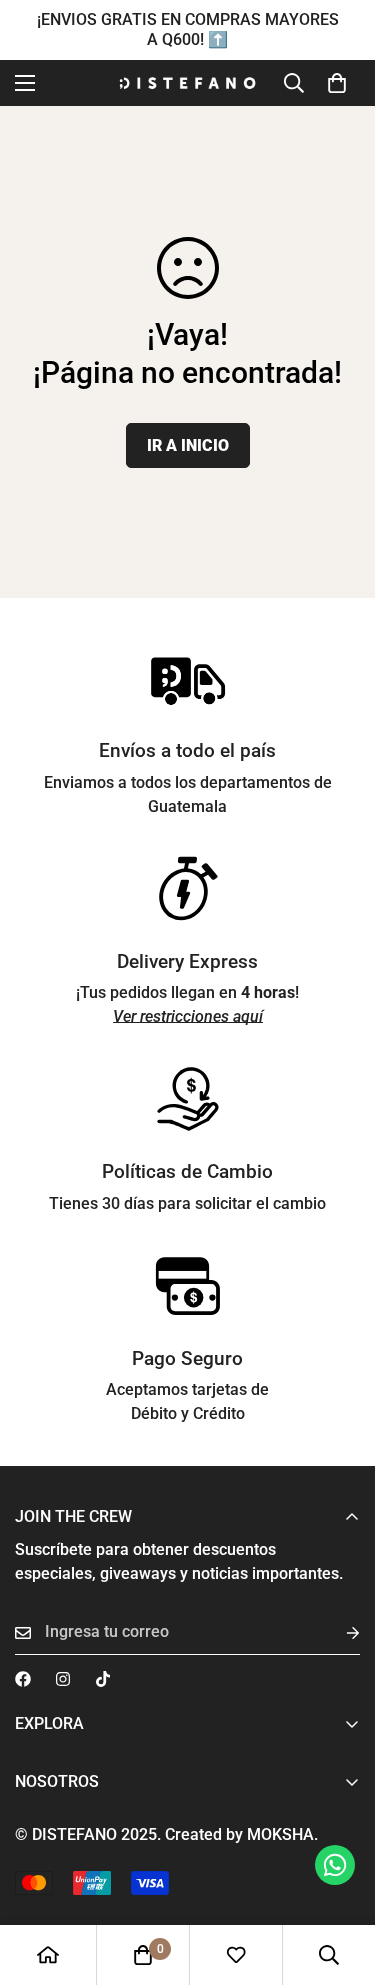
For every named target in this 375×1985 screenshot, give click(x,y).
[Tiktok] (103, 1679)
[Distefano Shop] (187, 83)
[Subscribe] (337, 1632)
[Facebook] (23, 1679)
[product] (48, 1955)
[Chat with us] (335, 1865)
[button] (337, 83)
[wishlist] (236, 1955)
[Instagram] (63, 1679)
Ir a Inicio (188, 445)
